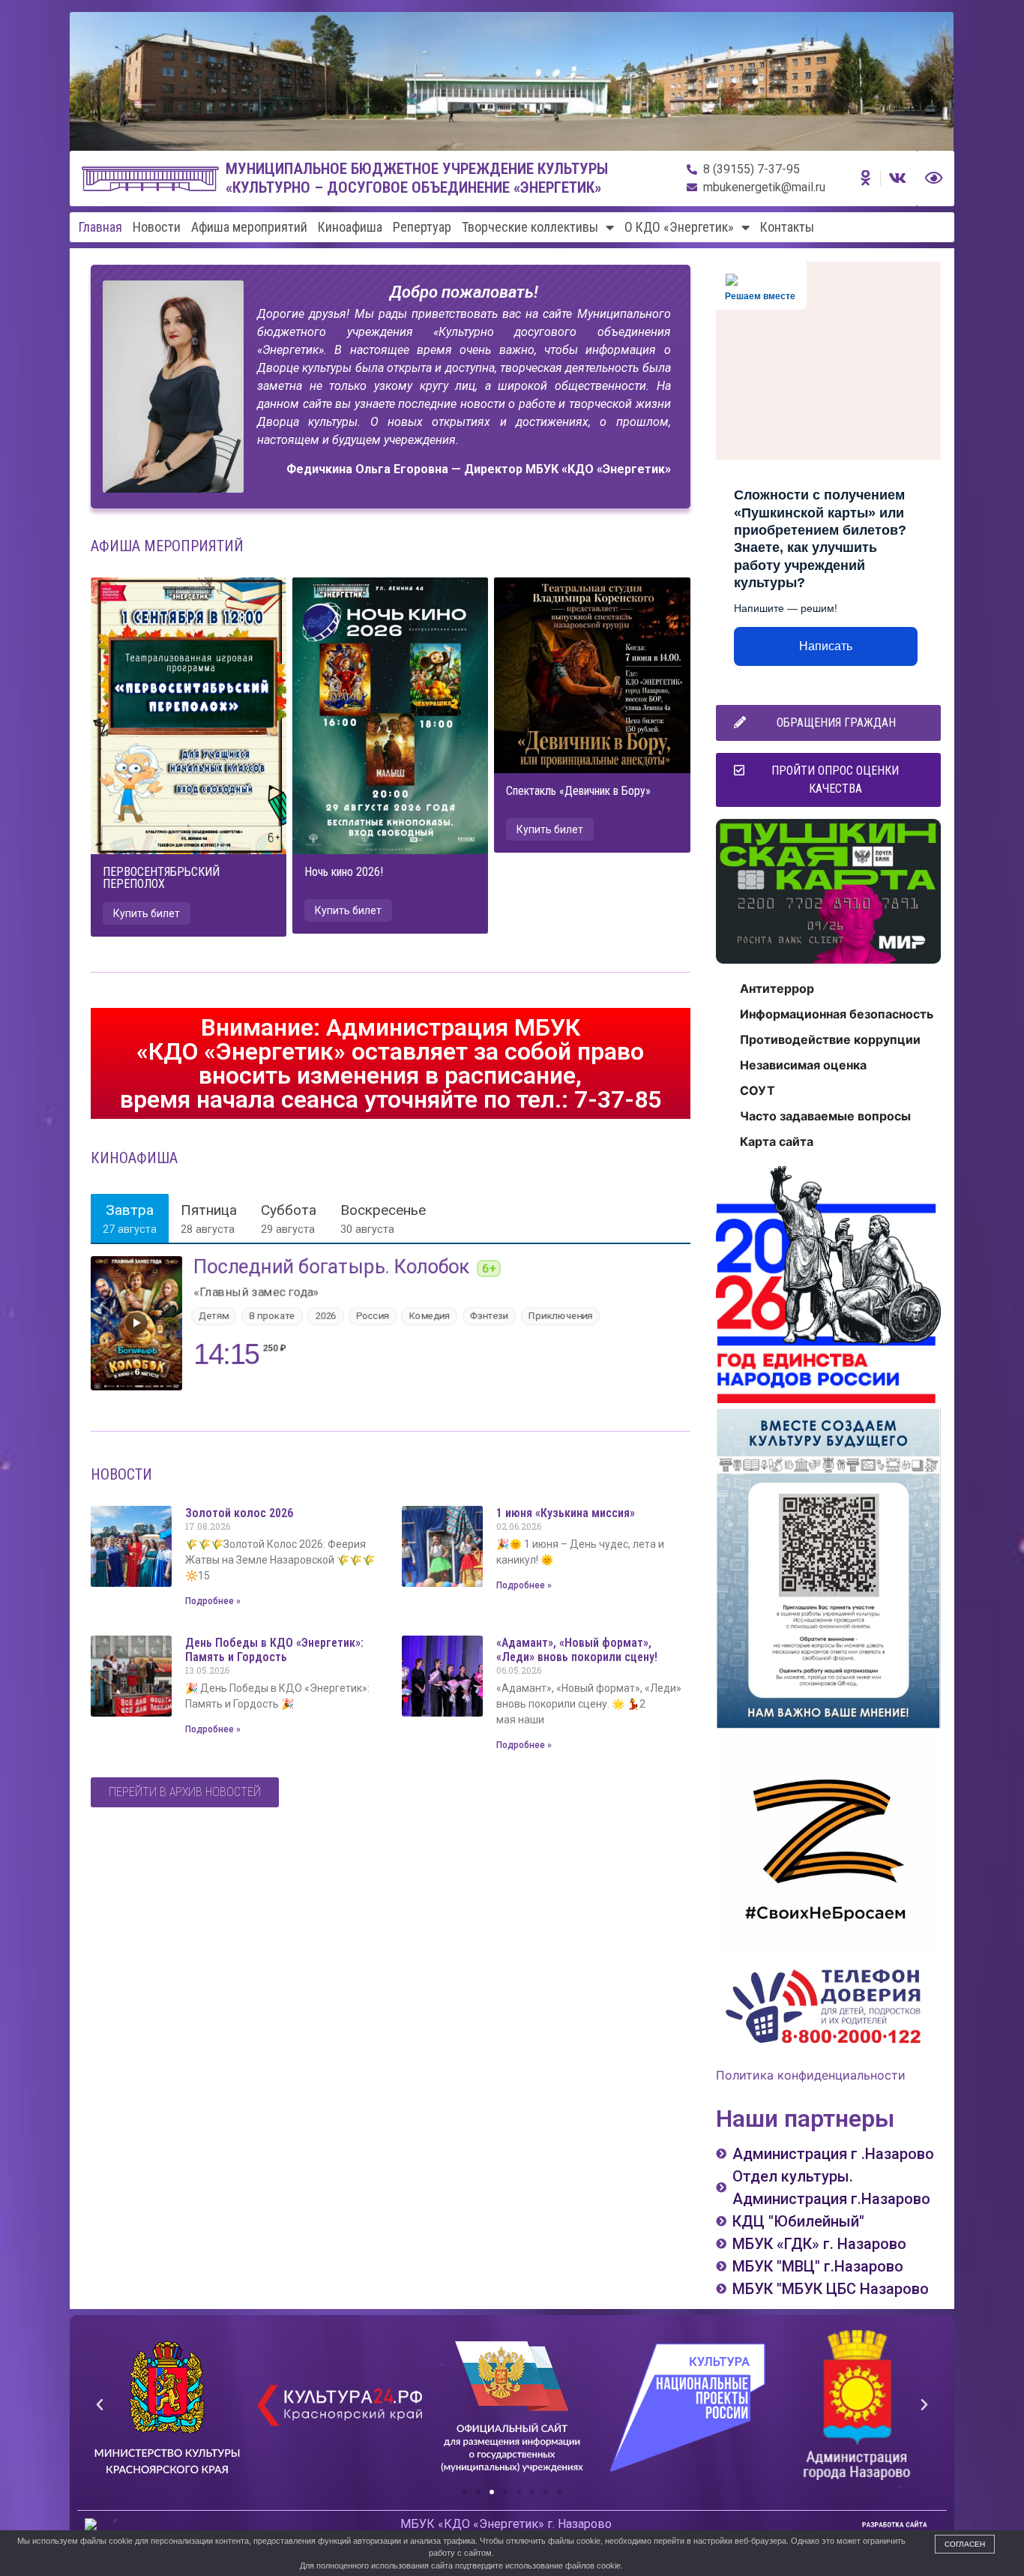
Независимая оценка (803, 1065)
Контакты (787, 227)
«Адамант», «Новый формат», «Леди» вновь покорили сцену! (577, 1650)
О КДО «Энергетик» (679, 227)
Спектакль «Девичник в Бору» (578, 791)
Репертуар (422, 227)
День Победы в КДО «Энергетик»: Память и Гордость (274, 1650)
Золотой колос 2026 (239, 1513)
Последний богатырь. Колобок (332, 1267)
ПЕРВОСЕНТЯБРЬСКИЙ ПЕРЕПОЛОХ (161, 878)
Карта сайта (777, 1141)
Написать (826, 646)
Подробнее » (213, 1601)
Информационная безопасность (837, 1014)
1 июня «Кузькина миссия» (566, 1513)
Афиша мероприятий (249, 227)
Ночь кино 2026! (344, 872)
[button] (147, 913)
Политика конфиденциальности (811, 2075)
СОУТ (758, 1090)
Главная (100, 227)
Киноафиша (350, 227)
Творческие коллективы (530, 227)
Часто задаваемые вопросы (825, 1116)
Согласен (965, 2544)
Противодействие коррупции (830, 1039)
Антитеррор (777, 988)
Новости (157, 227)
